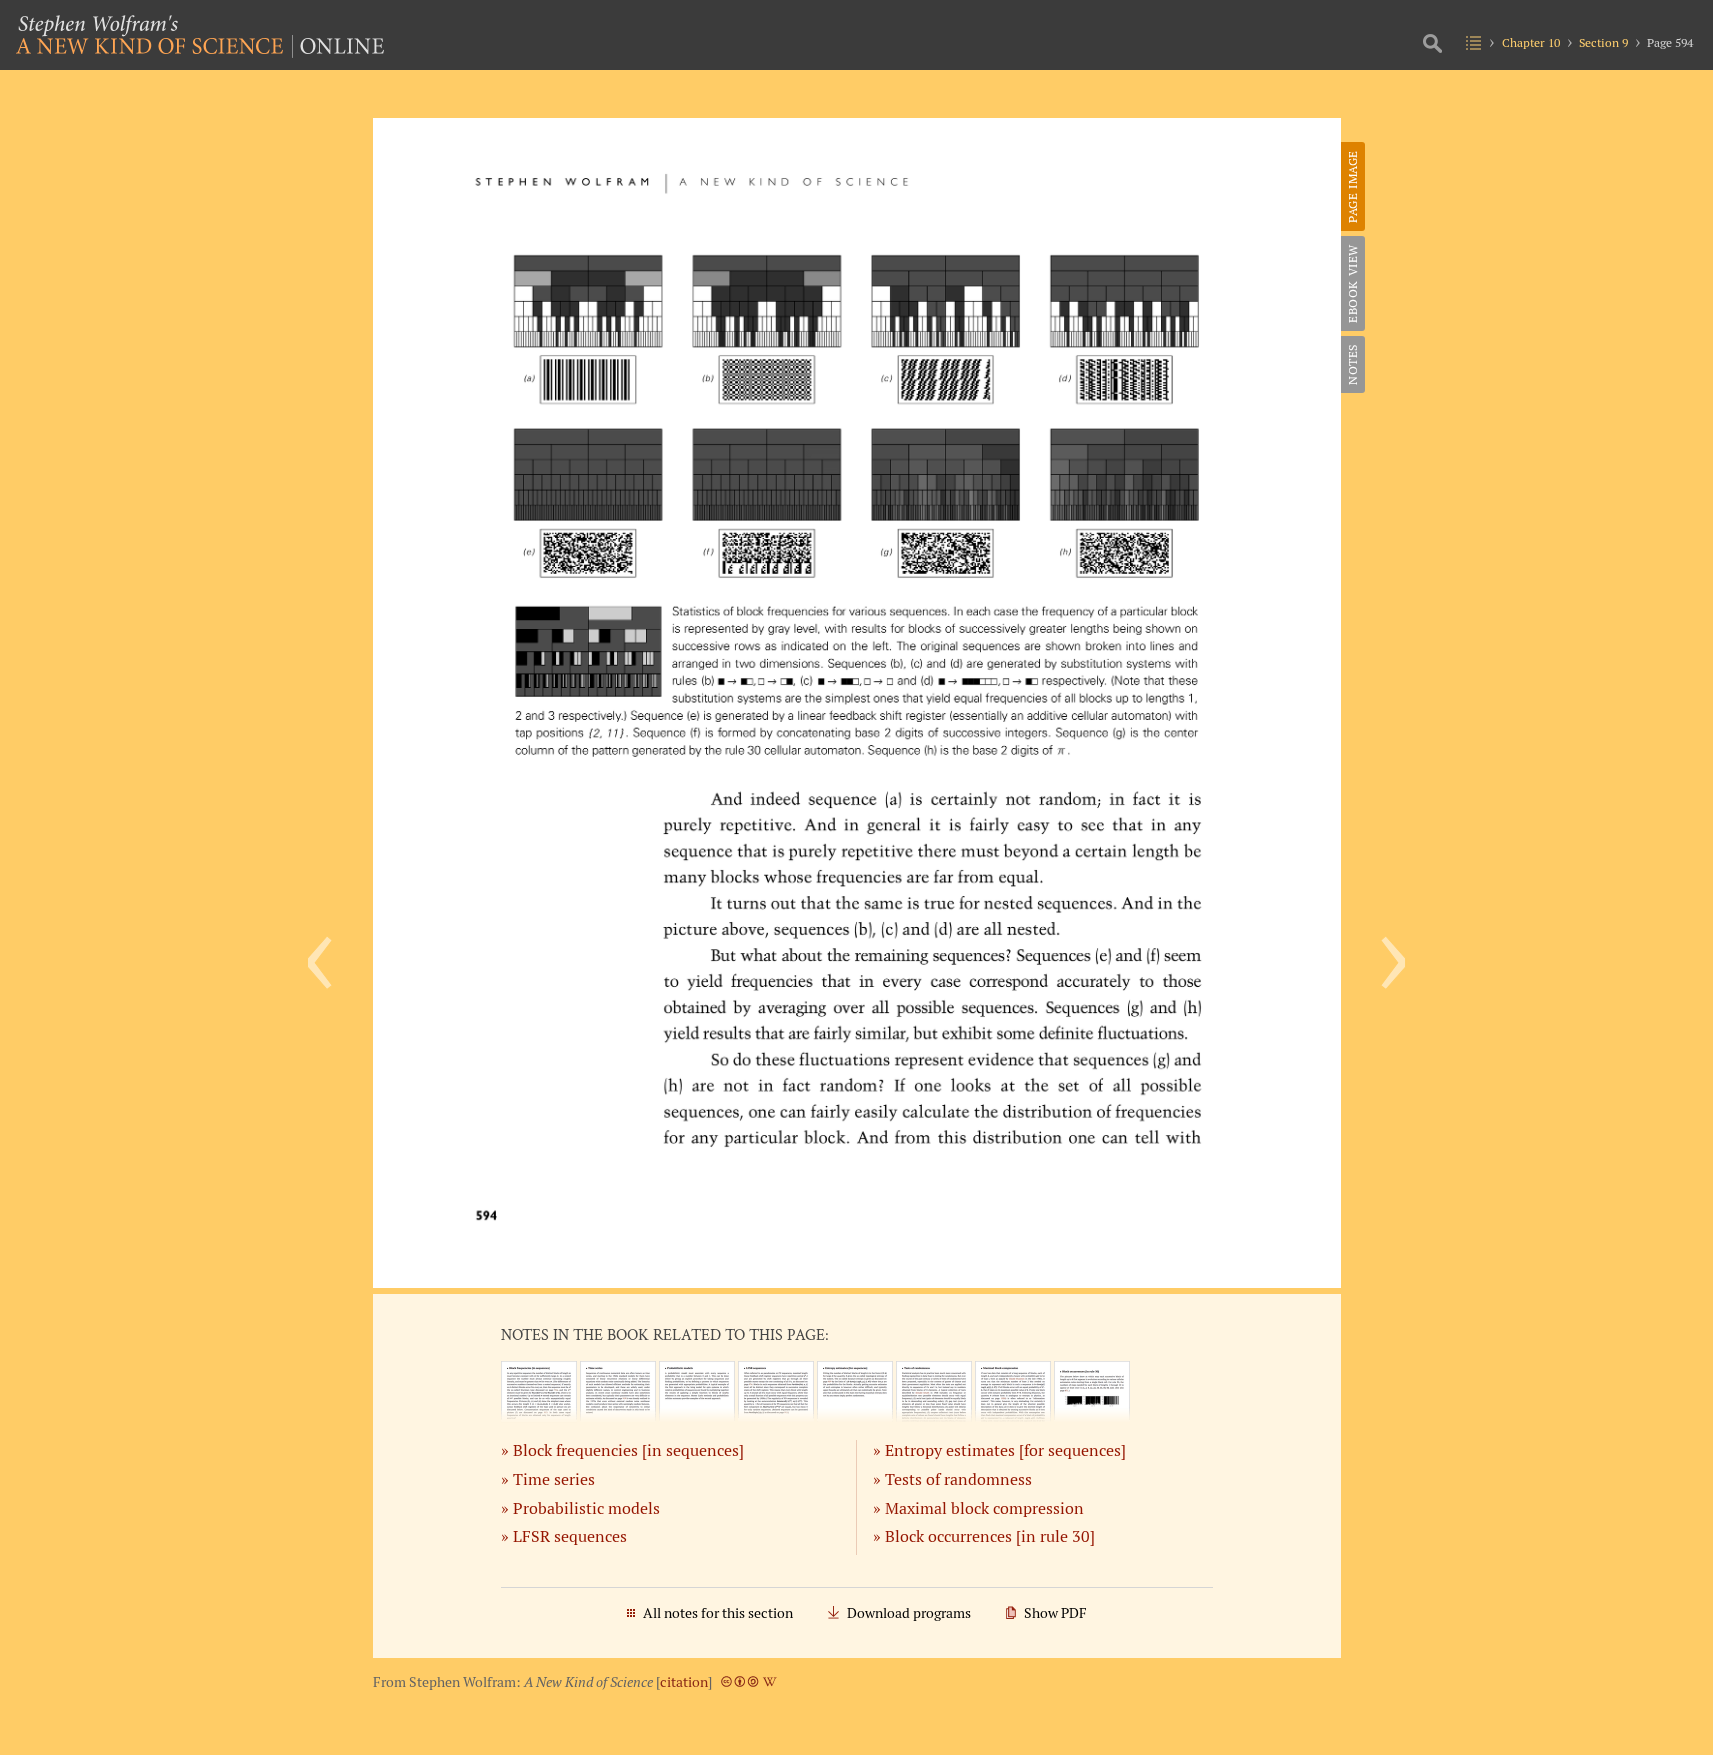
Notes (1352, 364)
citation (684, 1682)
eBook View (1352, 283)
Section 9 (1603, 42)
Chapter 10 (1531, 42)
